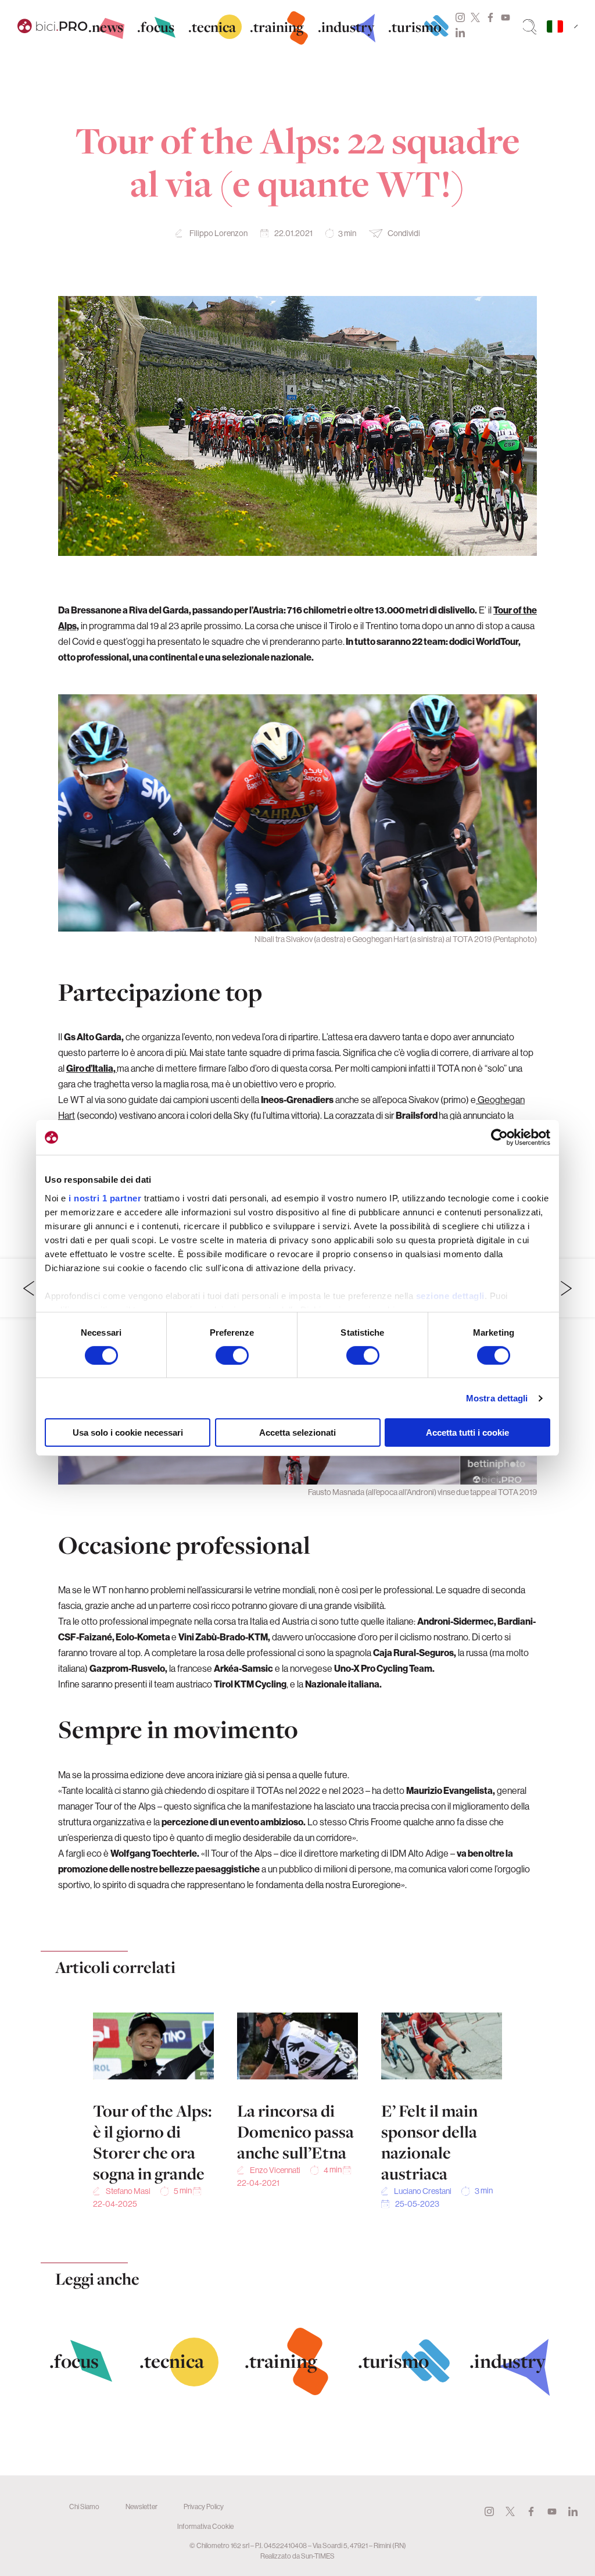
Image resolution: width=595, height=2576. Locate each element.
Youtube (506, 17)
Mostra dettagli (497, 1398)
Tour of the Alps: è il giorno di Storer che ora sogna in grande (153, 2142)
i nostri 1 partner (105, 1198)
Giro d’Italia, (92, 1068)
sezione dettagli (450, 1295)
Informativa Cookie (205, 2526)
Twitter (475, 17)
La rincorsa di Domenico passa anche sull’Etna (295, 2132)
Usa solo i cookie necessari (128, 1433)
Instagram (460, 17)
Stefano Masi (128, 2191)
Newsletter (141, 2507)
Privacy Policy (204, 2507)
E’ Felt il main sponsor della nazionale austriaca (429, 2142)
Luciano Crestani (423, 2191)
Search (530, 27)
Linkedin (460, 33)
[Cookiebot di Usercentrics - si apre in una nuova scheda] (499, 1137)
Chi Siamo (84, 2507)
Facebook (490, 17)
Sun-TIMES (318, 2556)
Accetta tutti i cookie (467, 1433)
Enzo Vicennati (275, 2170)
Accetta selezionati (297, 1433)
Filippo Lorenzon (218, 233)
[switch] (232, 1355)
